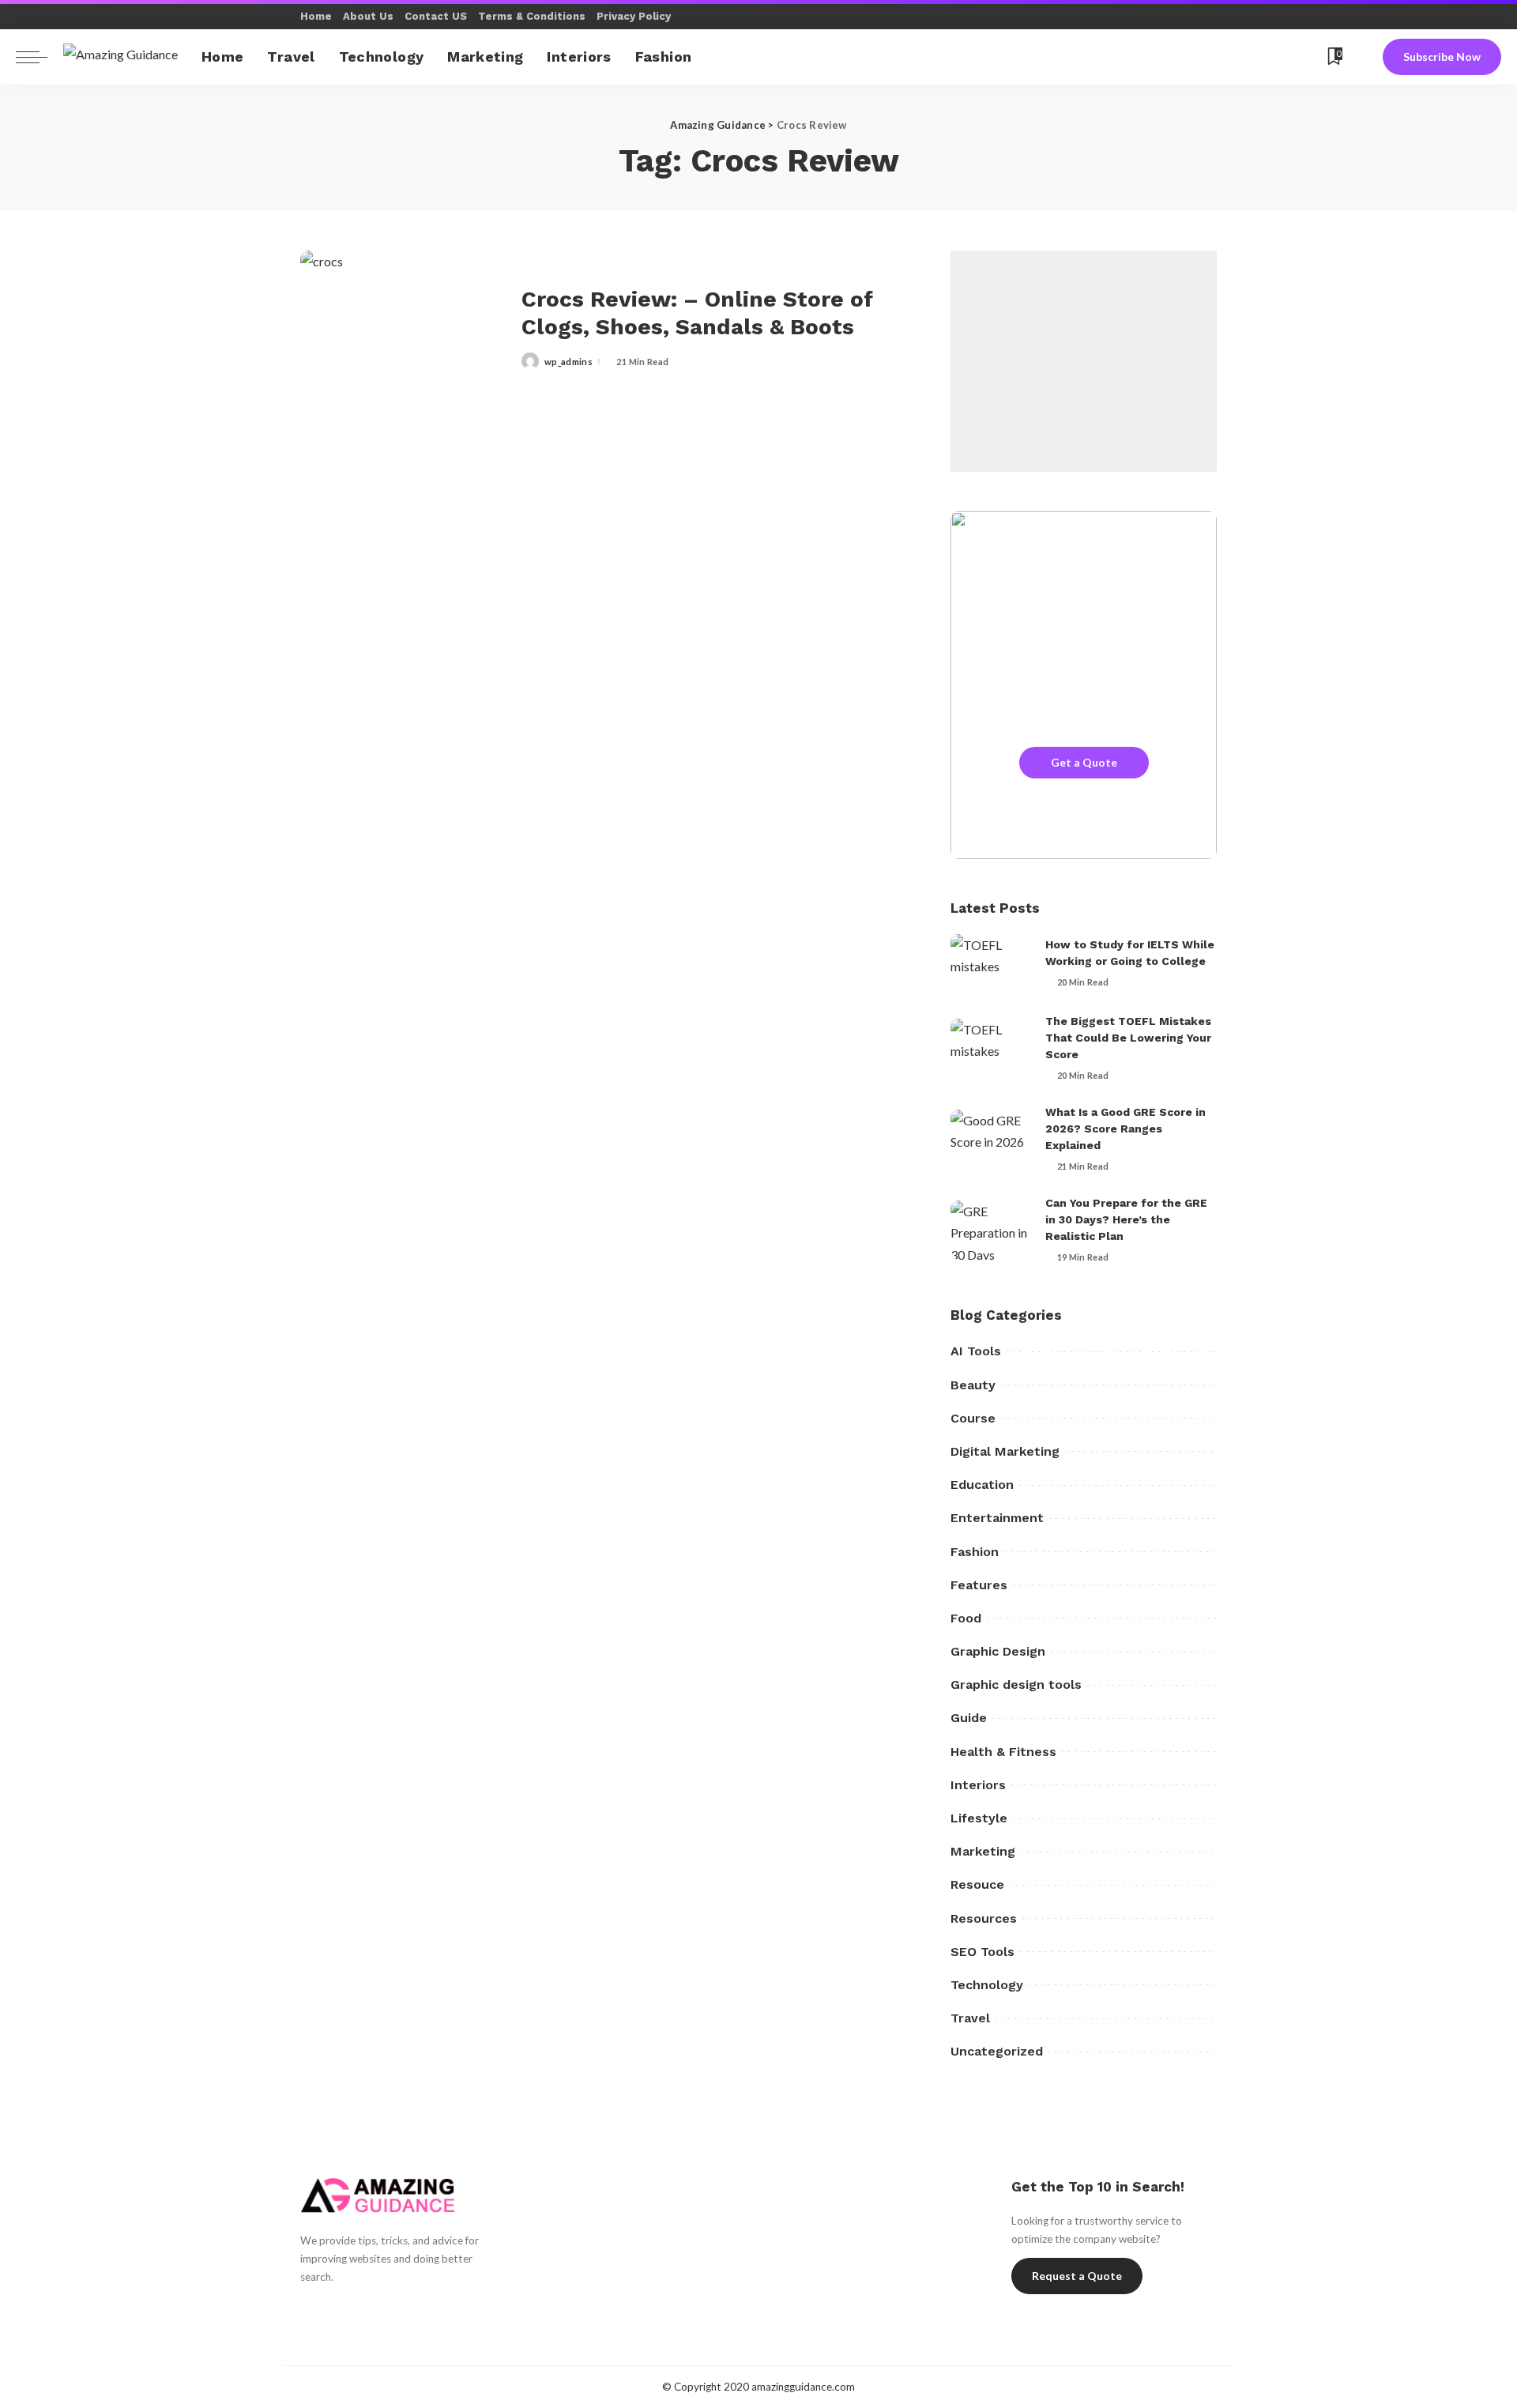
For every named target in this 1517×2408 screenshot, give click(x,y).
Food (966, 1618)
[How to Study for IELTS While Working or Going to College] (990, 964)
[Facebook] (1190, 57)
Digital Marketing (1005, 1451)
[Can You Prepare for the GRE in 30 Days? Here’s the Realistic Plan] (990, 1230)
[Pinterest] (363, 2312)
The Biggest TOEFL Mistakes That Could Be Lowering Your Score (1128, 1038)
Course (973, 1418)
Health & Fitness (1003, 1752)
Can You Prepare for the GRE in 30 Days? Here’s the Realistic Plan (1126, 1219)
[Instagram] (391, 2312)
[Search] (1362, 57)
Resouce (977, 1884)
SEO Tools (982, 1952)
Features (979, 1585)
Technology (987, 1985)
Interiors (978, 1785)
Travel (970, 2018)
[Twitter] (1209, 57)
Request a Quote (1077, 2276)
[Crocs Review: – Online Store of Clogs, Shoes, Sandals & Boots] (403, 328)
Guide (969, 1718)
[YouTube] (1249, 57)
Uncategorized (997, 2051)
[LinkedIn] (418, 2312)
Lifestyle (979, 1818)
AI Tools (976, 1351)
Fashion (975, 1552)
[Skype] (1229, 57)
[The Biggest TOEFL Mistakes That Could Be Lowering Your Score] (990, 1048)
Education (982, 1485)
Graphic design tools (1016, 1684)
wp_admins (568, 362)
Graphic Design (998, 1651)
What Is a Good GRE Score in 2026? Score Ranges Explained (1126, 1129)
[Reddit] (1269, 57)
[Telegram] (1288, 57)
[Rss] (1308, 57)
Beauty (973, 1385)
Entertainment (997, 1518)
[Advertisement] (1084, 361)
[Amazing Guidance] (120, 57)
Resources (984, 1918)
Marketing (983, 1851)
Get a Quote (1084, 762)
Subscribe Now (1442, 57)
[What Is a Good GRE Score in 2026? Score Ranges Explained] (990, 1139)
